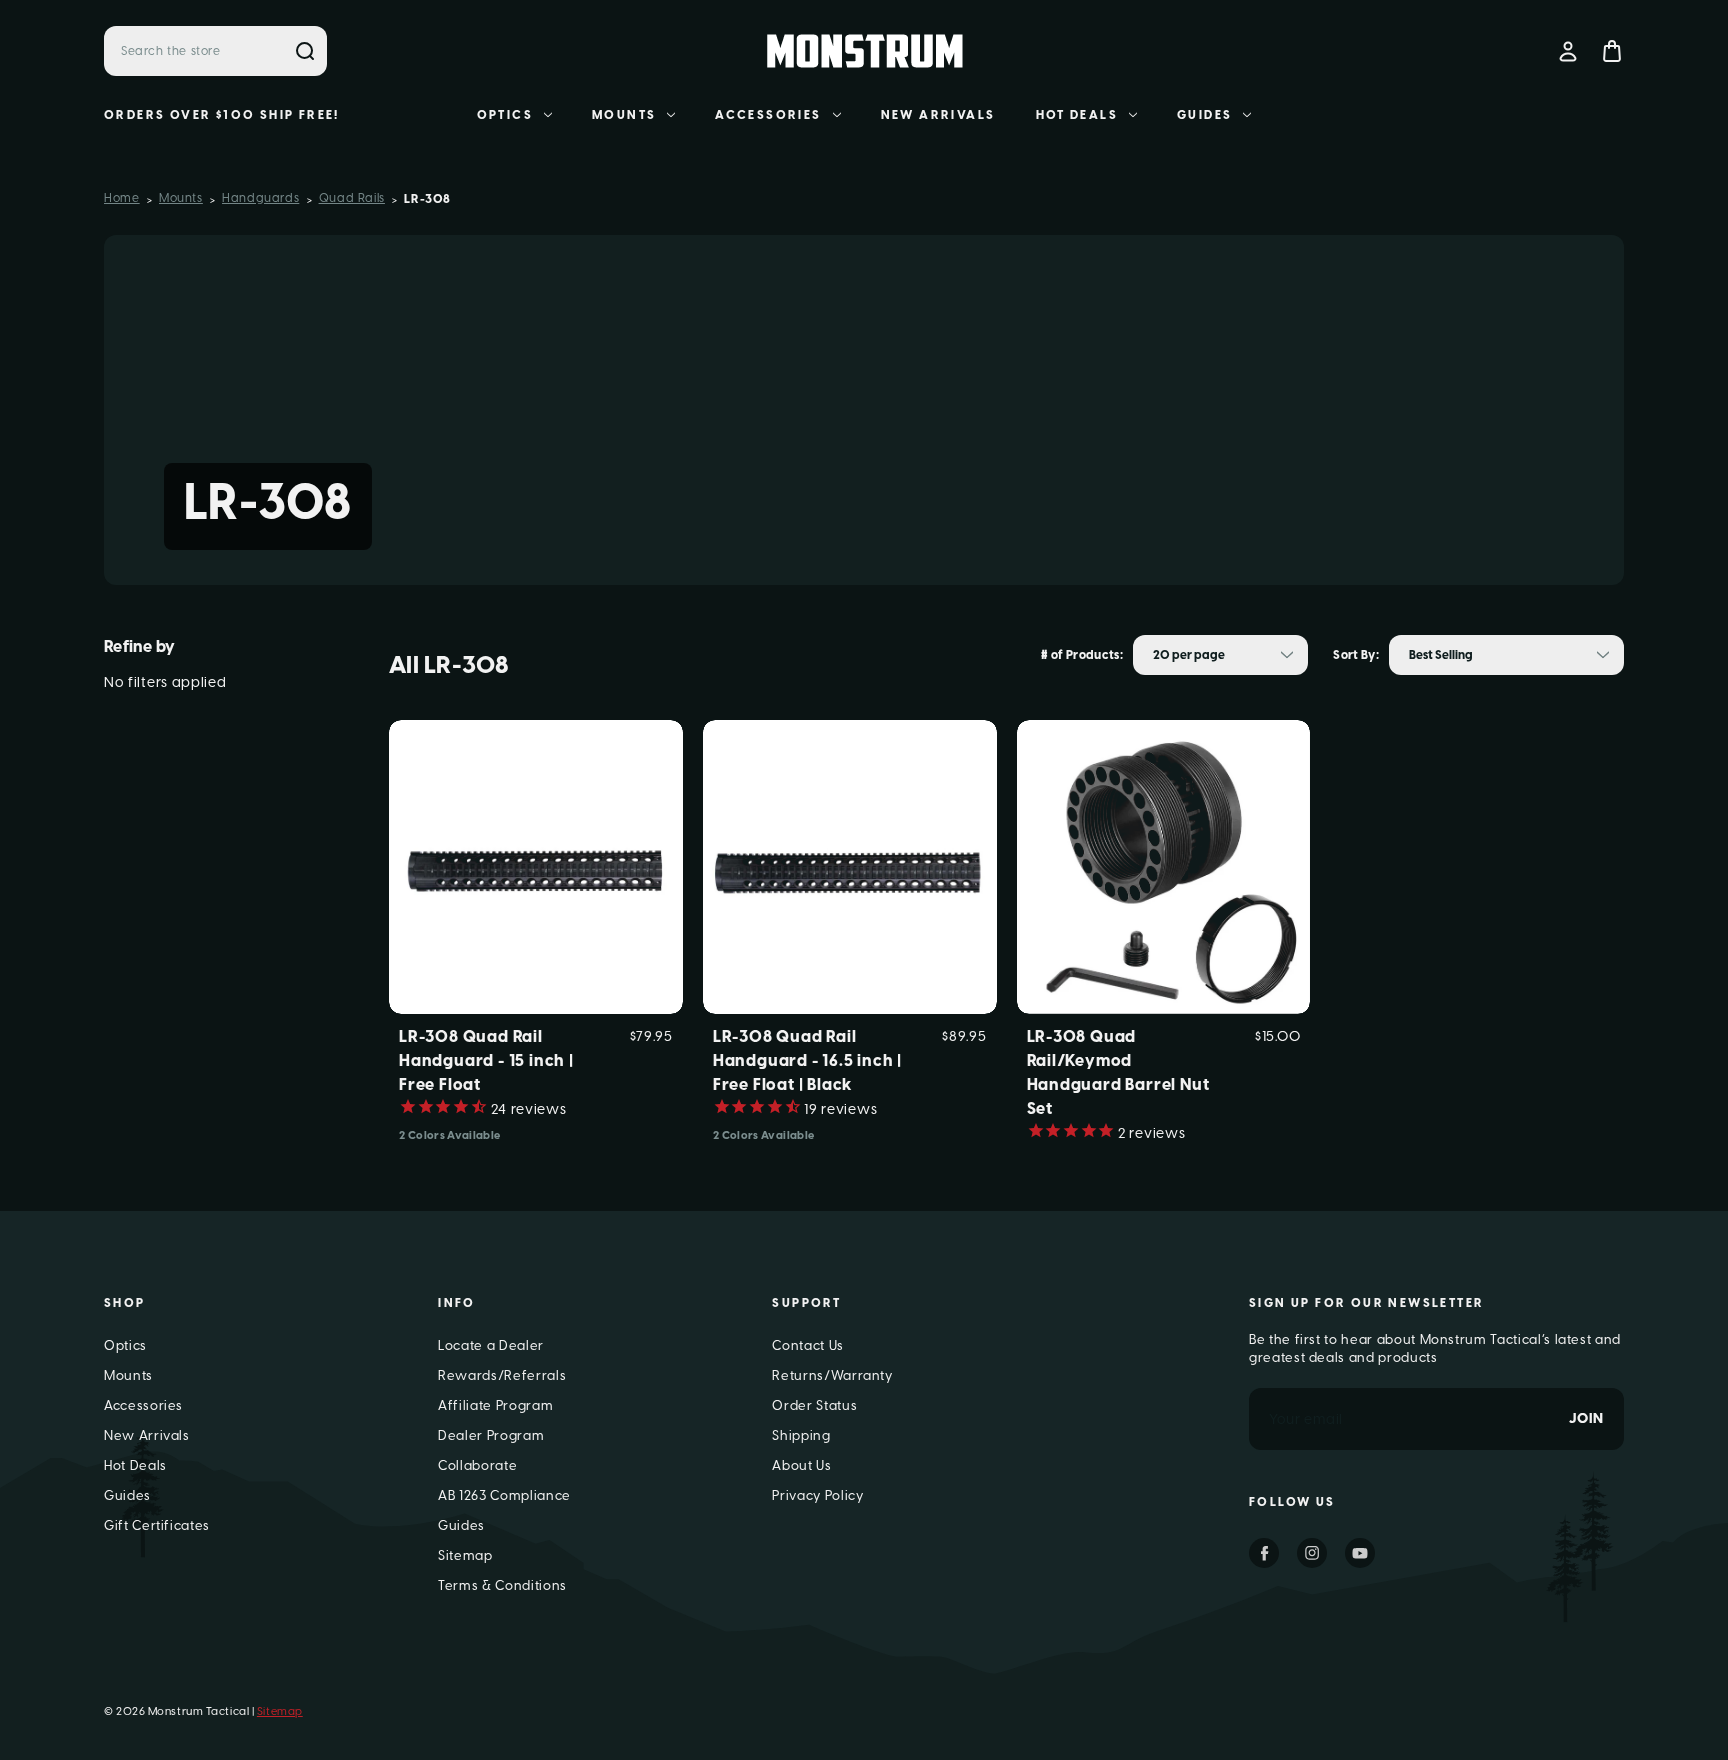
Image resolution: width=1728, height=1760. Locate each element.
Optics (505, 115)
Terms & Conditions (502, 1585)
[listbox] (1220, 655)
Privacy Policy (817, 1495)
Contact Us (808, 1345)
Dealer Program (491, 1435)
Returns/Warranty (832, 1375)
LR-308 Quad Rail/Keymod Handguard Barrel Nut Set (1118, 1072)
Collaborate (477, 1465)
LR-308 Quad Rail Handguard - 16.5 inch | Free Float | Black (807, 1060)
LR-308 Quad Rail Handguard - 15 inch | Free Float (486, 1060)
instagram (1312, 1553)
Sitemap (465, 1555)
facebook (1264, 1553)
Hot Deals (1077, 115)
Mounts (624, 115)
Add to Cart (1164, 899)
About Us (801, 1465)
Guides (1204, 115)
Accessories (768, 115)
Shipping (801, 1435)
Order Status (814, 1405)
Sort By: (1356, 655)
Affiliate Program (495, 1405)
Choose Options (536, 899)
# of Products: (1082, 655)
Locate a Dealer (491, 1345)
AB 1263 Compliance (504, 1495)
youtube (1360, 1553)
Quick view (535, 834)
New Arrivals (938, 115)
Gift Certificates (157, 1525)
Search (305, 51)
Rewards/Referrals (502, 1375)
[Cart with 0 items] (1612, 51)
